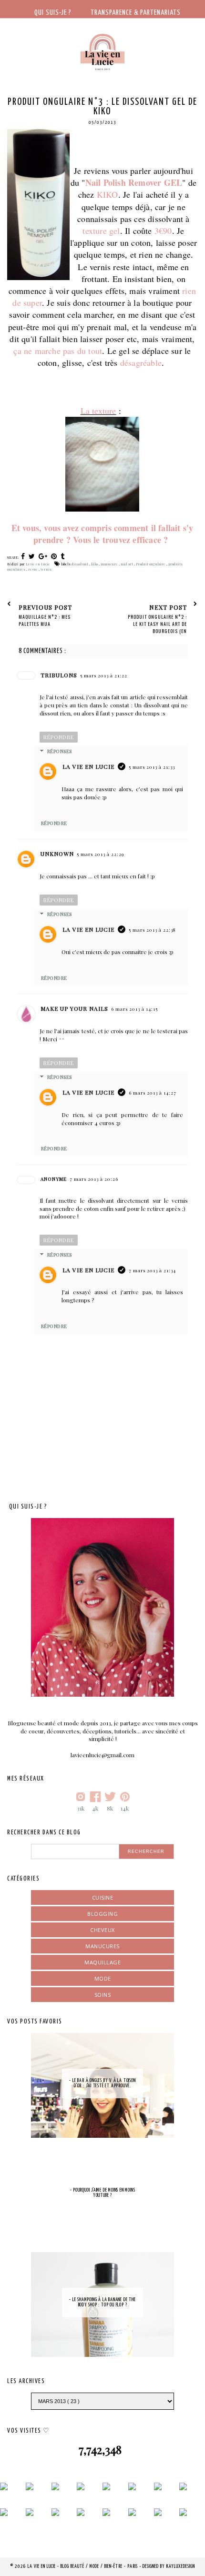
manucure (110, 564)
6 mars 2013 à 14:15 (134, 1009)
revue (33, 569)
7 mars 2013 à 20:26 (94, 1179)
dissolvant (80, 564)
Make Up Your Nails (74, 1008)
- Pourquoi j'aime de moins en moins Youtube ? (103, 2193)
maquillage (102, 1962)
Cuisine (103, 1897)
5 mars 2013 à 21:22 (104, 675)
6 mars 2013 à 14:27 (153, 1093)
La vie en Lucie (88, 766)
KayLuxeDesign (181, 2566)
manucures (102, 1946)
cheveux (102, 1930)
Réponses (60, 751)
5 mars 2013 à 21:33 (152, 767)
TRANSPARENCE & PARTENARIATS (136, 13)
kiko (95, 564)
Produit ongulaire (151, 564)
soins (103, 1995)
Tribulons (59, 675)
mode (103, 1978)
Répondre (59, 737)
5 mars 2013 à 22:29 (100, 854)
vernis (46, 569)
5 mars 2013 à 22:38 (152, 930)
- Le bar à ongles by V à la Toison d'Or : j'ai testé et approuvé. (102, 2083)
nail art (127, 564)
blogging (102, 1914)
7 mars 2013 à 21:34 (152, 1270)
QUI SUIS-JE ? (53, 13)
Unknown (57, 854)
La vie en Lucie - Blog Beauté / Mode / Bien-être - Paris (83, 2566)
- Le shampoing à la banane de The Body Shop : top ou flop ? (102, 2302)
